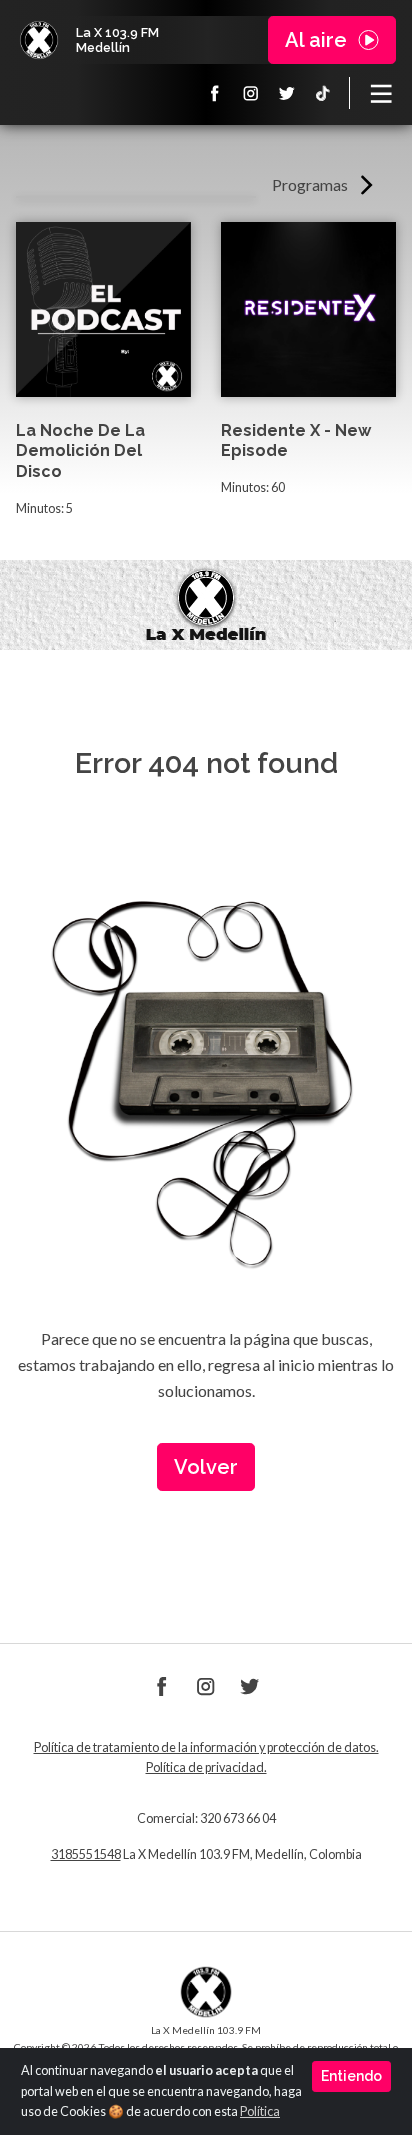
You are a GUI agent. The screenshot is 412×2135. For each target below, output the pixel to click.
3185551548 (86, 1854)
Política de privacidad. (206, 1767)
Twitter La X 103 (287, 93)
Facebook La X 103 (215, 93)
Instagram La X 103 (251, 93)
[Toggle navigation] (381, 93)
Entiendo (351, 2076)
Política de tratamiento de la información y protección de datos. (206, 1747)
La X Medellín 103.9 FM (39, 40)
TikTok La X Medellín (323, 93)
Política (260, 2111)
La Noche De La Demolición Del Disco (80, 451)
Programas (310, 184)
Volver (206, 1467)
